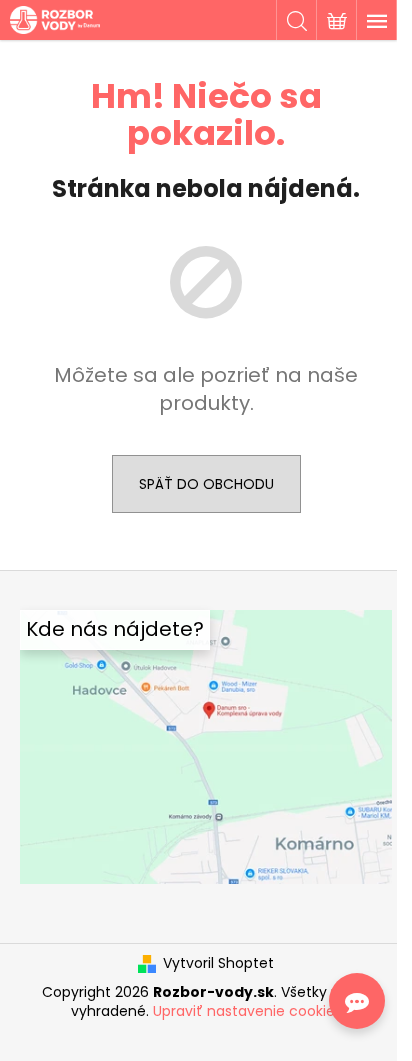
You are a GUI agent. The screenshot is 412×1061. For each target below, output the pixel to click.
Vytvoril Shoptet (218, 963)
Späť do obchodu (206, 484)
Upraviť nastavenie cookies (247, 1011)
